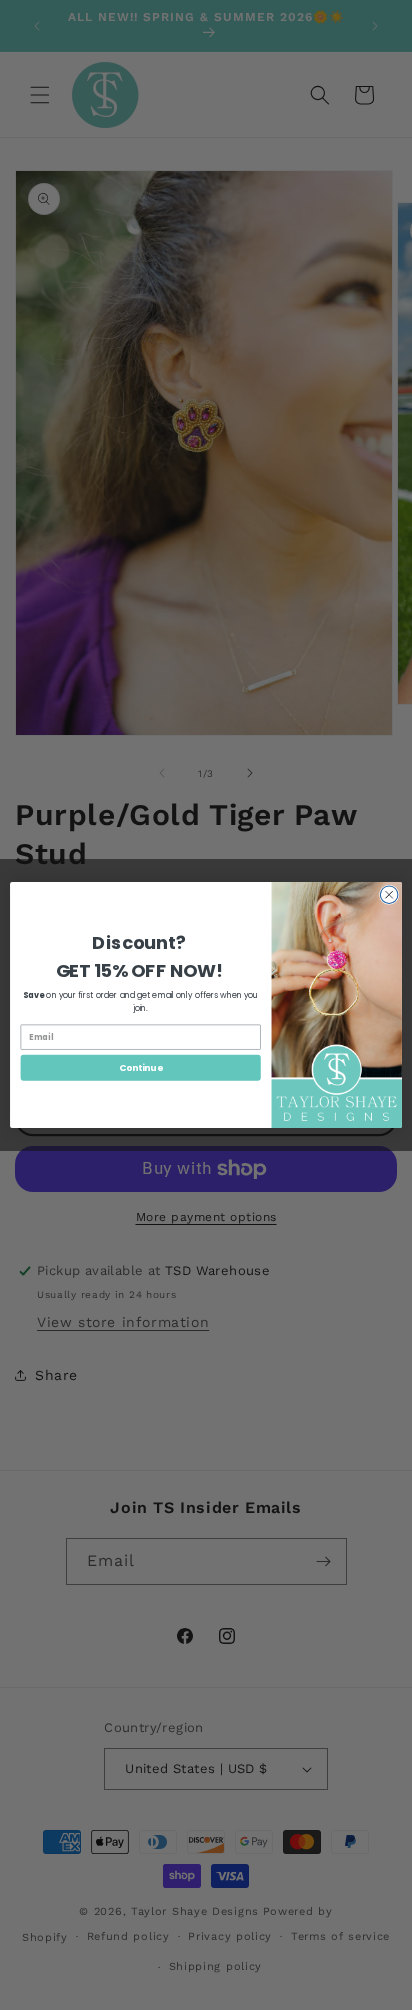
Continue (141, 1067)
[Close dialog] (389, 895)
